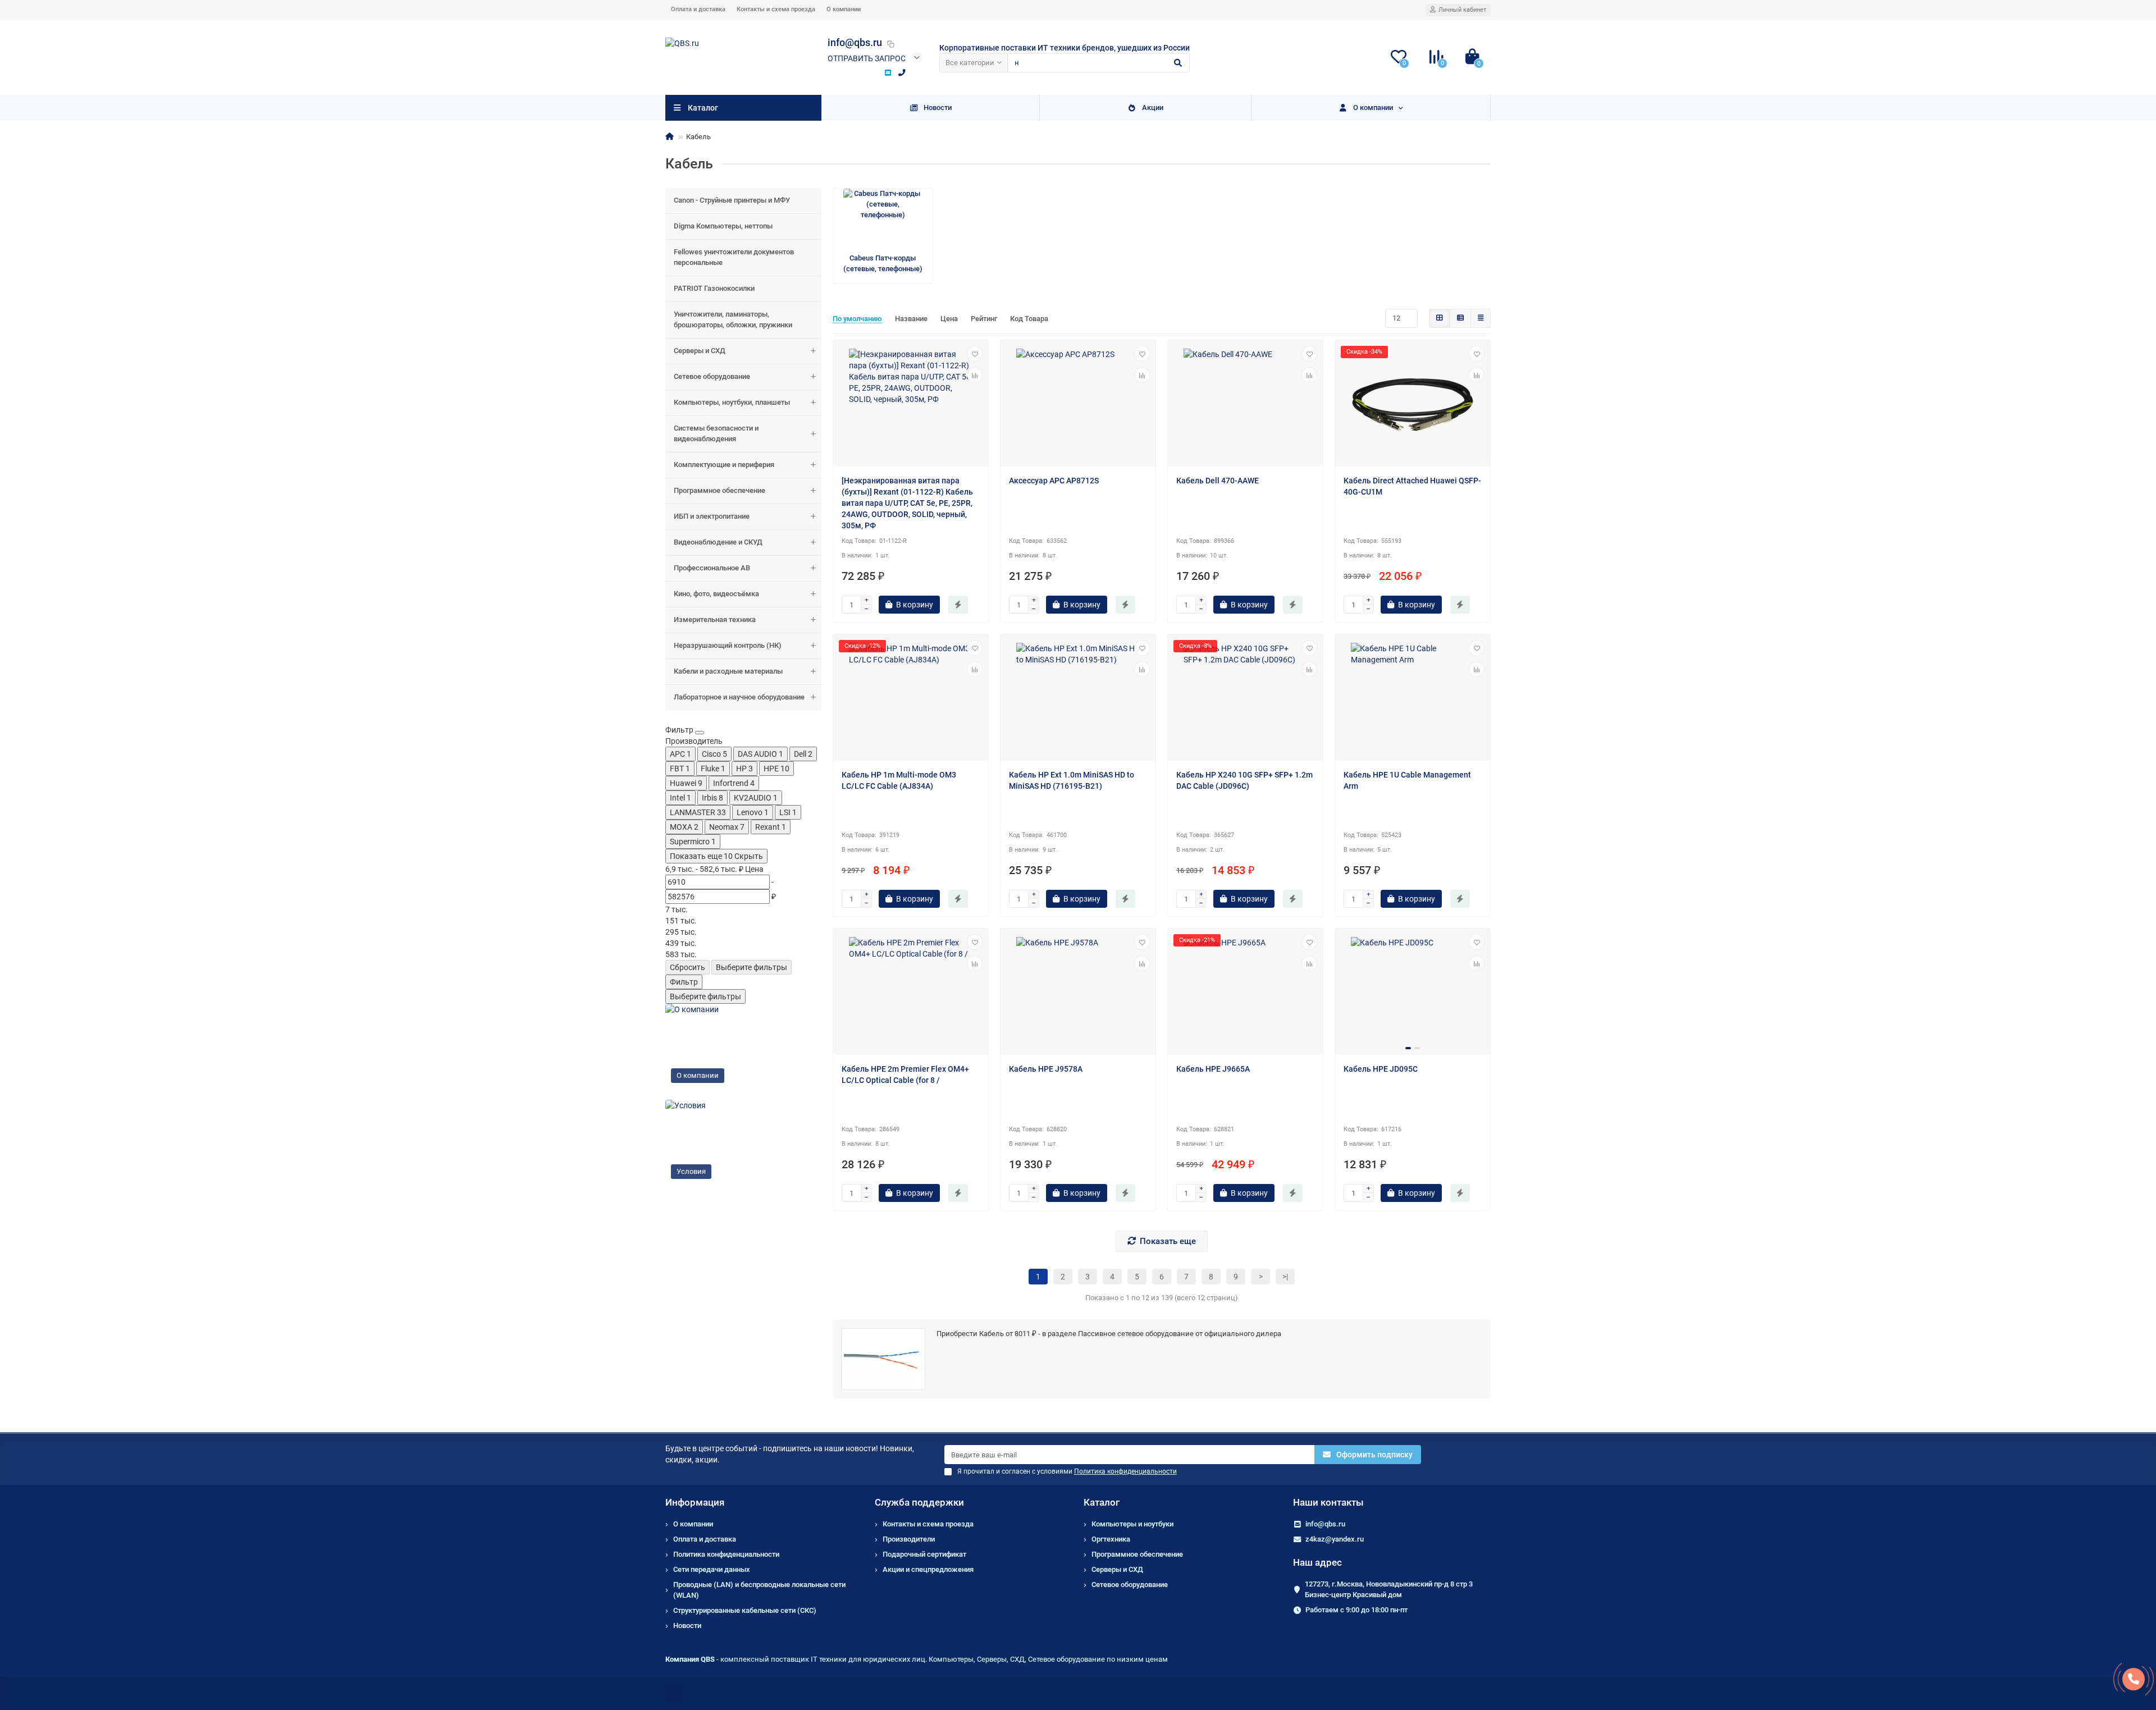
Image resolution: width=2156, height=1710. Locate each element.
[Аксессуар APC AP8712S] (1078, 405)
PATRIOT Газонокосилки (714, 288)
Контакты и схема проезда (776, 9)
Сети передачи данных (712, 1569)
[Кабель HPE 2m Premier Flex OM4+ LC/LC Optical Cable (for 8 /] (911, 993)
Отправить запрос (867, 58)
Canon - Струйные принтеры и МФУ (732, 200)
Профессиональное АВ (712, 568)
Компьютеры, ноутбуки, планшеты (732, 402)
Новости (938, 108)
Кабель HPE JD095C (1381, 1069)
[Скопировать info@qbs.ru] (890, 44)
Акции (1153, 108)
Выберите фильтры (752, 967)
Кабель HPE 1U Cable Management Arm (1407, 780)
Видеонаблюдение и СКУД (718, 542)
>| (1285, 1277)
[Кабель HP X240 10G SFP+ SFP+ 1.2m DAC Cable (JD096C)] (1245, 699)
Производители (909, 1539)
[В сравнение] (975, 375)
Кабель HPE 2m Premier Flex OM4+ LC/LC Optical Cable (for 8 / (905, 1075)
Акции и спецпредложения (928, 1569)
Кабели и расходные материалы (728, 671)
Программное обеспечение (720, 490)
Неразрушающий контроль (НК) (728, 645)
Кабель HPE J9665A (1213, 1069)
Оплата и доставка (698, 9)
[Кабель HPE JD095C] (1413, 993)
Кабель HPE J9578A (1046, 1069)
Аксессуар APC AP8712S (1054, 481)
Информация (695, 1502)
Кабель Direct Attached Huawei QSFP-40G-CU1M (1412, 486)
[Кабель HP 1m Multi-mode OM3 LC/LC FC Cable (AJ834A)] (911, 699)
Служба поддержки (919, 1502)
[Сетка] (1440, 318)
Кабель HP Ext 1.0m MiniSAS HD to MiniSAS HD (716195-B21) (1072, 780)
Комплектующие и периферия (724, 465)
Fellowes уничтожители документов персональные (734, 257)
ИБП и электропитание (712, 516)
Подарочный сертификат (924, 1554)
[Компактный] (1481, 318)
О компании (844, 9)
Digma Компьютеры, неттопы (723, 226)
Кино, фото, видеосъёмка (716, 594)
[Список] (1460, 318)
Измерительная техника (715, 619)
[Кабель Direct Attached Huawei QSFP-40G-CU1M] (1413, 405)
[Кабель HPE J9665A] (1245, 993)
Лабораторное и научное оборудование (739, 697)
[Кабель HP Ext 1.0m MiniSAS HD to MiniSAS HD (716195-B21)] (1078, 699)
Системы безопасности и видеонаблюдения (716, 433)
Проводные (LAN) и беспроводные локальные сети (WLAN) (759, 1590)
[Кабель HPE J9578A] (1078, 993)
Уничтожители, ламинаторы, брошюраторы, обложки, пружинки (733, 319)
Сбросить (688, 967)
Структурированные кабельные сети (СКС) (745, 1610)
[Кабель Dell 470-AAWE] (1245, 405)
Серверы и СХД (700, 351)
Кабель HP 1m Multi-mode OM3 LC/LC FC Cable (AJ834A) (899, 780)
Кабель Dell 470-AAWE (1218, 481)
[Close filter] (700, 733)
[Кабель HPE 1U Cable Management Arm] (1413, 699)
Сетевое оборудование (712, 376)
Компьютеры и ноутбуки (1132, 1524)
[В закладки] (975, 354)
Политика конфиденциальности (726, 1554)
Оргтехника (1111, 1539)
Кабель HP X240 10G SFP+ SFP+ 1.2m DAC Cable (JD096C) (1244, 780)
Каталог (1102, 1502)
